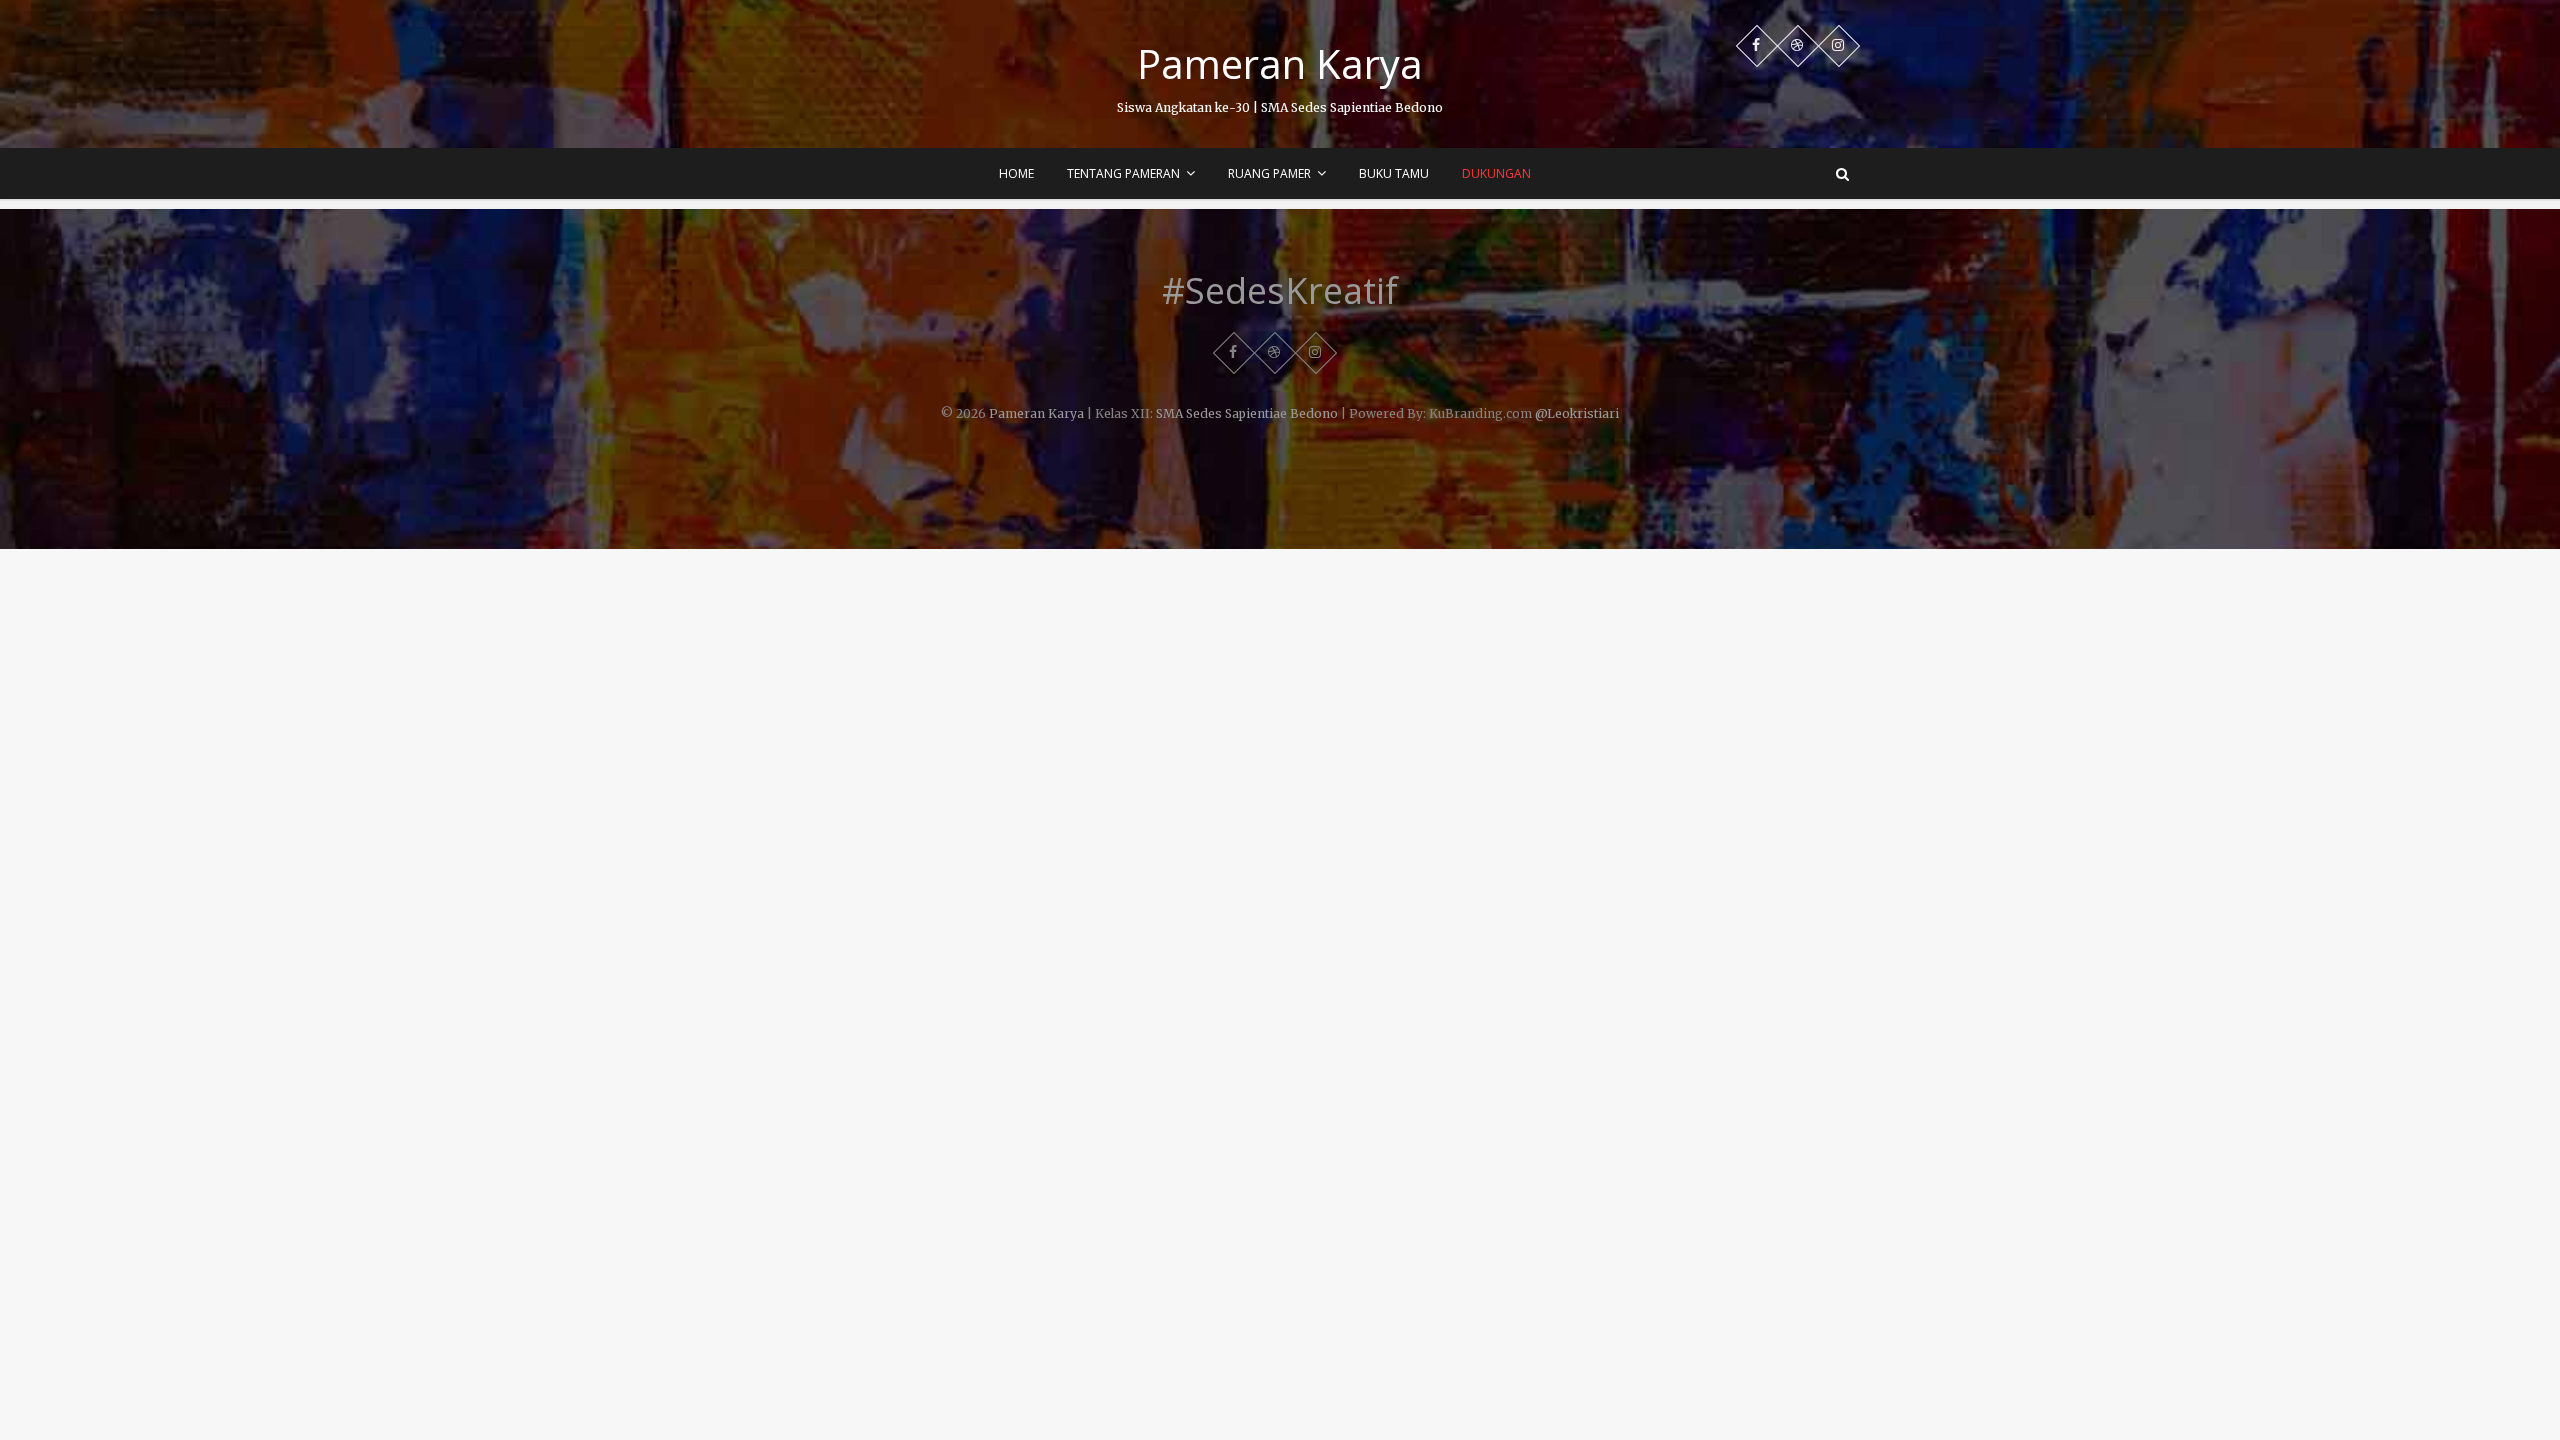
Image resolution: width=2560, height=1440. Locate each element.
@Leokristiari (1577, 413)
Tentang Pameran (1123, 173)
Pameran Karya (1280, 64)
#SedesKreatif (1280, 291)
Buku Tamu (1394, 173)
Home (1016, 173)
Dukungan (1496, 173)
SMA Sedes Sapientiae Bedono (1247, 413)
